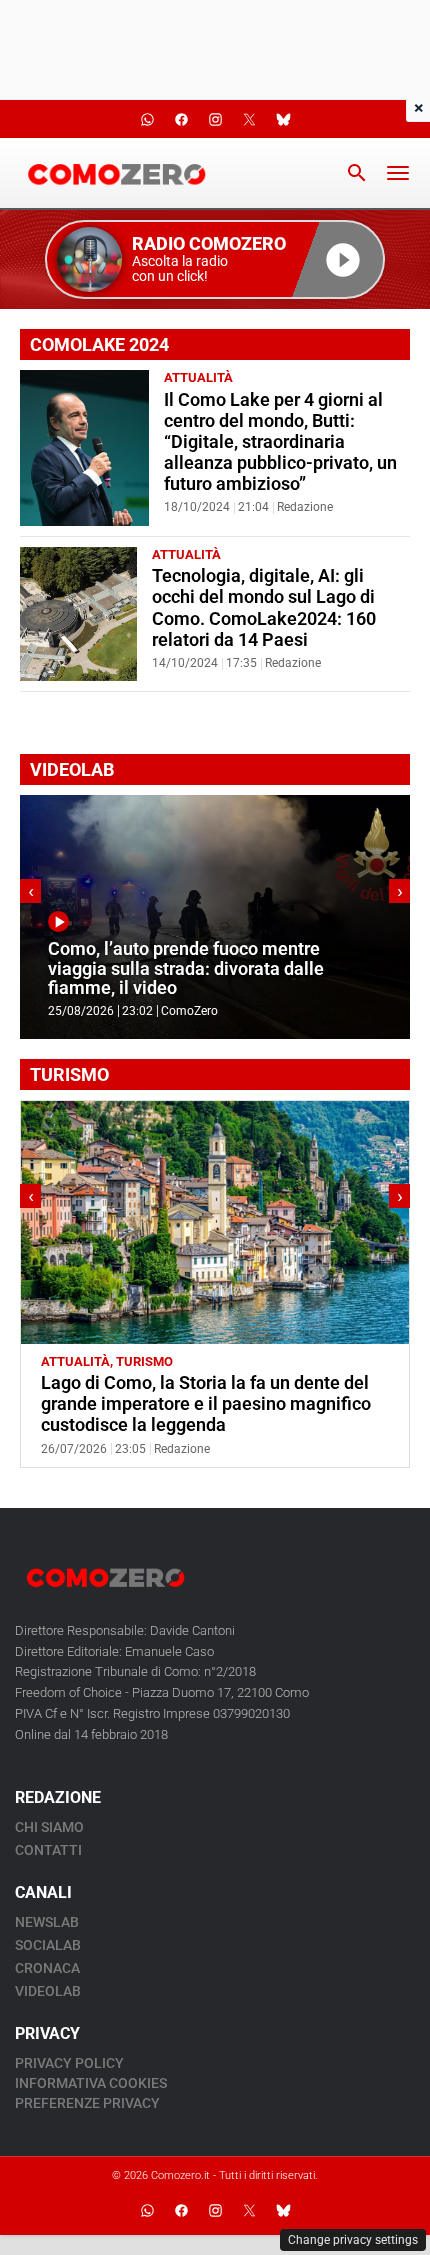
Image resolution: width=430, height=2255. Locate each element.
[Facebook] (181, 2210)
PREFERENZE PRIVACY (87, 2103)
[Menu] (398, 173)
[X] (249, 2210)
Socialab (48, 1945)
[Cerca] (357, 173)
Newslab (47, 1922)
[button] (215, 259)
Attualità (198, 377)
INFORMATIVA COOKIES (91, 2083)
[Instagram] (215, 2210)
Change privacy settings (353, 2240)
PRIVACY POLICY (69, 2063)
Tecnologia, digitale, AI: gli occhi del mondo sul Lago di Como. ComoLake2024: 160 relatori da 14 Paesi (264, 607)
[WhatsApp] (147, 2210)
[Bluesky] (283, 2210)
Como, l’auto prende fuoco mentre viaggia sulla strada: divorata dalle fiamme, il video (186, 968)
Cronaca (47, 1968)
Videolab (48, 1991)
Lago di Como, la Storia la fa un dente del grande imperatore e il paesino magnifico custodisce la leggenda (206, 1404)
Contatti (48, 1850)
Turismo (144, 1361)
